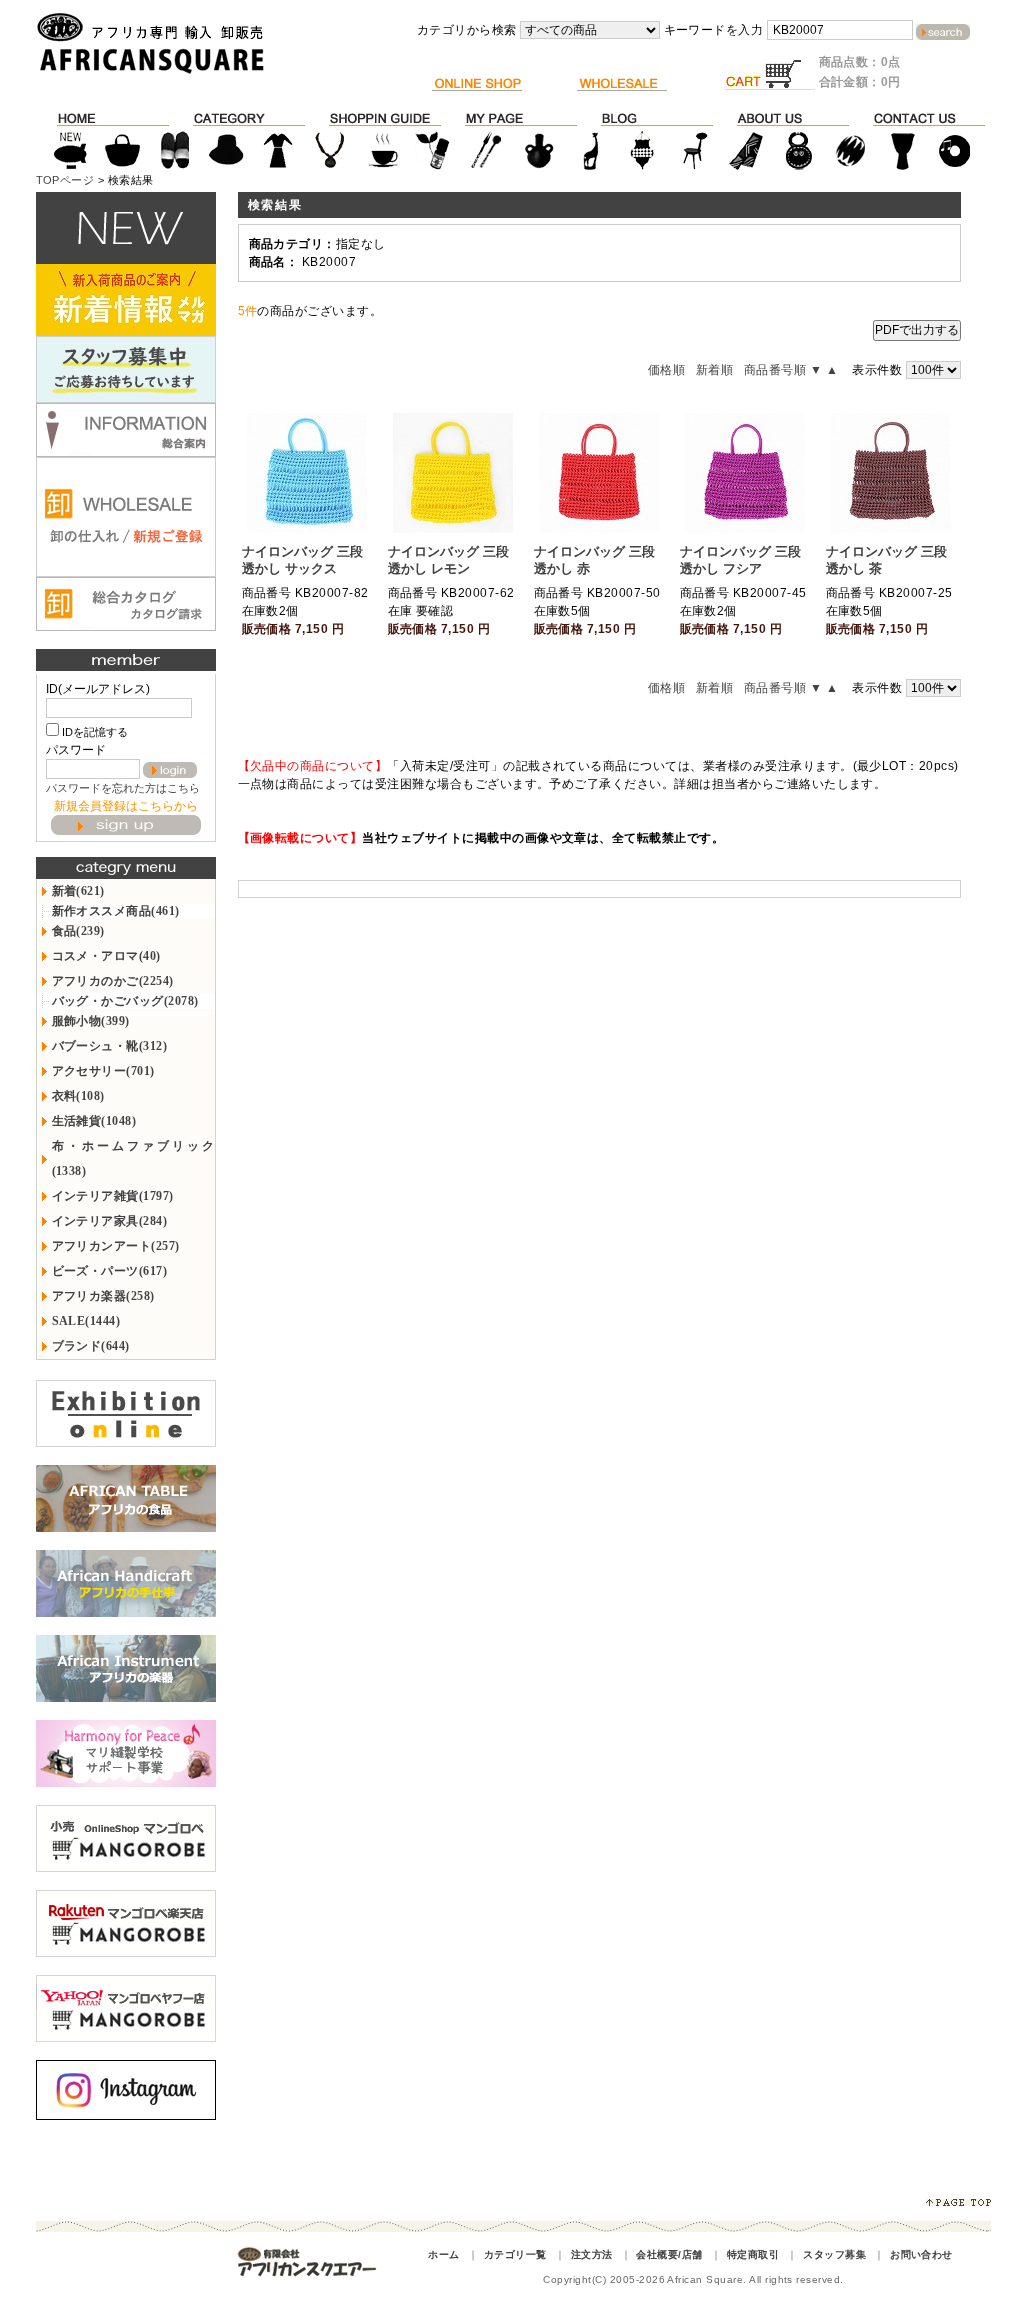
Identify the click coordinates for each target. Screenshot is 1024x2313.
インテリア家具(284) (110, 1221)
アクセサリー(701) (103, 1071)
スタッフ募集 (834, 2254)
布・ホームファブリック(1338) (133, 1158)
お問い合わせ (921, 2254)
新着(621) (78, 891)
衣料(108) (78, 1096)
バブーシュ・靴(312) (110, 1046)
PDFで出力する (917, 330)
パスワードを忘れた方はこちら (123, 788)
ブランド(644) (91, 1346)
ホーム (443, 2254)
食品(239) (78, 931)
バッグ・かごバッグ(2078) (125, 1001)
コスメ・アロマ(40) (106, 956)
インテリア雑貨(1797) (113, 1196)
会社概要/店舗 (669, 2254)
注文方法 (592, 2254)
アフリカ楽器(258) (103, 1296)
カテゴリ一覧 (515, 2254)
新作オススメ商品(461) (116, 911)
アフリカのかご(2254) (113, 981)
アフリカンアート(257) (116, 1246)
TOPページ (65, 180)
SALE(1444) (86, 1321)
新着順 (714, 370)
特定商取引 (753, 2254)
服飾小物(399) (91, 1021)
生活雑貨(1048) (94, 1121)
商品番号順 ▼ (783, 370)
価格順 (666, 370)
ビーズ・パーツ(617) (110, 1271)
